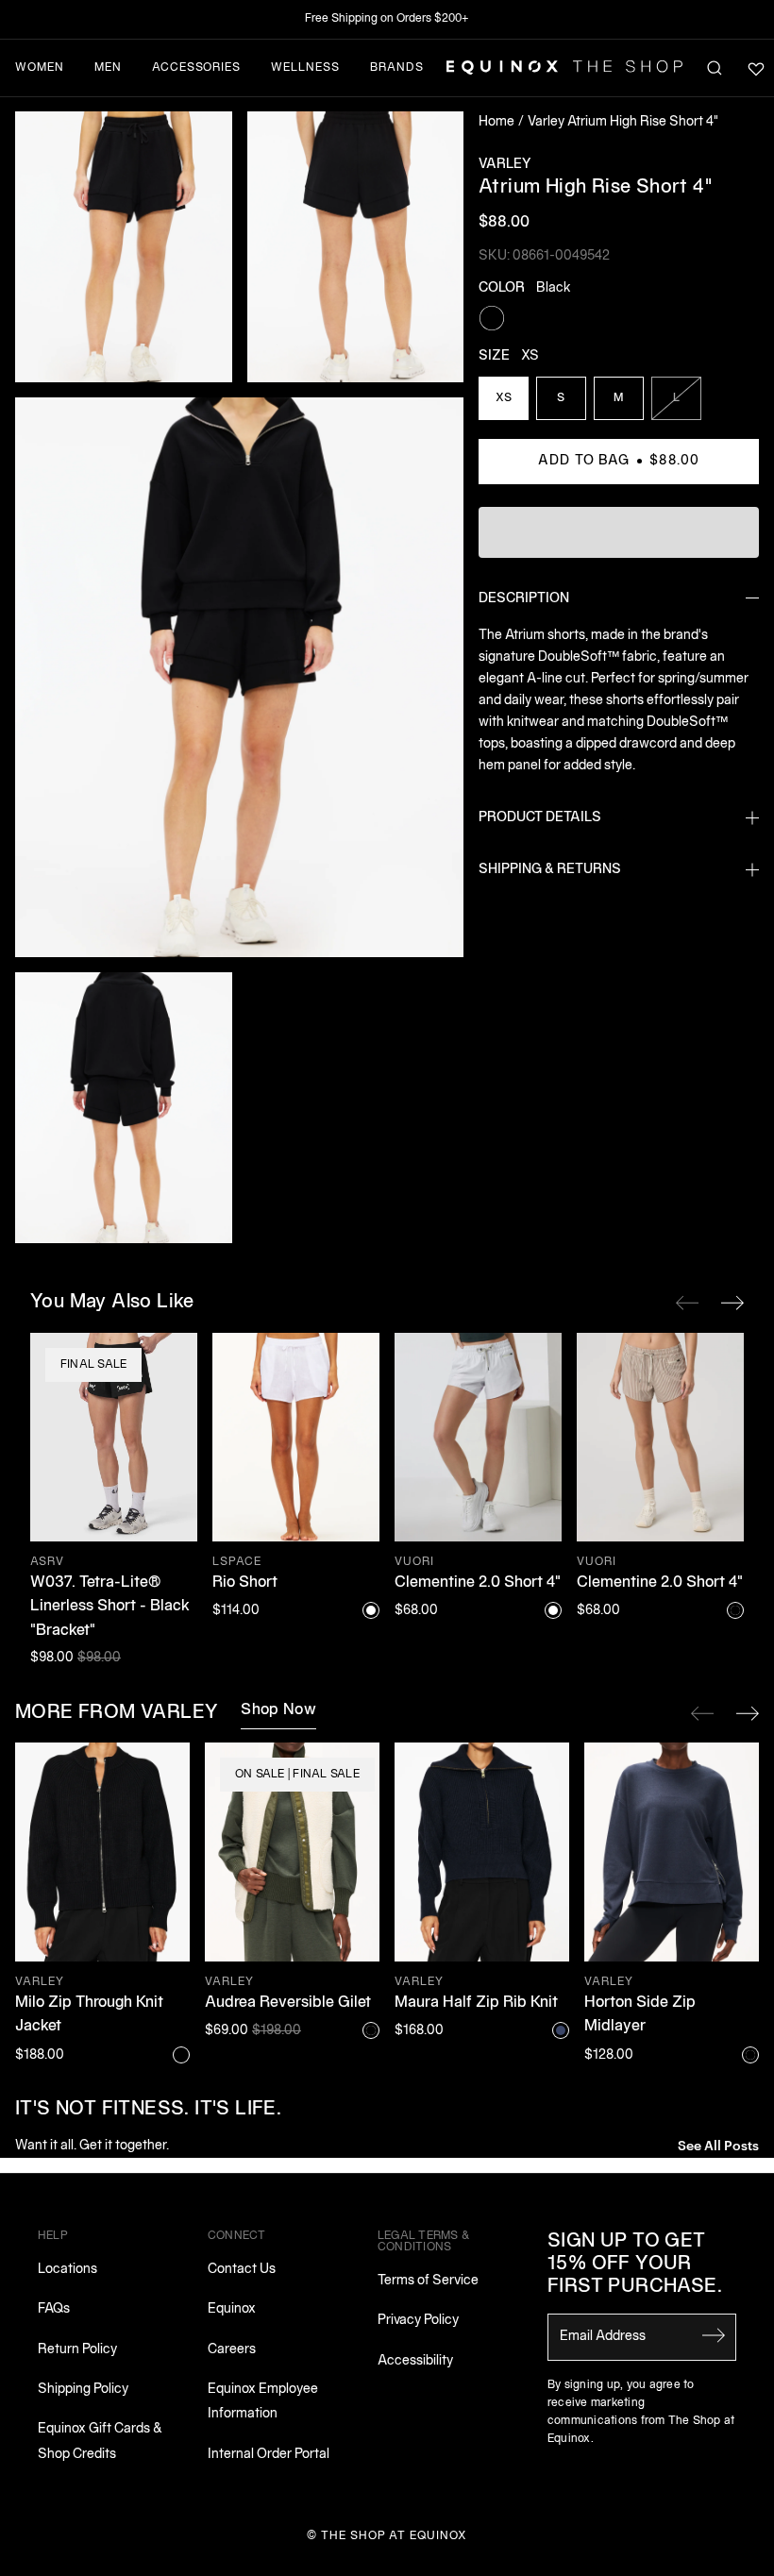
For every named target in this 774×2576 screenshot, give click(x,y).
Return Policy (77, 2350)
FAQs (54, 2309)
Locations (67, 2270)
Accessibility (415, 2361)
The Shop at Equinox (394, 2536)
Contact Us (242, 2270)
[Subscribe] (714, 2335)
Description (524, 599)
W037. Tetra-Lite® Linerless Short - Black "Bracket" (110, 1607)
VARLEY (505, 165)
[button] (124, 247)
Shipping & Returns (550, 870)
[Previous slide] (702, 1713)
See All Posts (718, 2144)
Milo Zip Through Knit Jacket (89, 2015)
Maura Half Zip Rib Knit (476, 2003)
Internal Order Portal (269, 2455)
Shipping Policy (83, 2390)
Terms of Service (428, 2281)
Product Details (540, 818)
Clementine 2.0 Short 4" (478, 1583)
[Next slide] (748, 1713)
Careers (232, 2350)
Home (496, 122)
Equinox (232, 2309)
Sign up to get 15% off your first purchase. (635, 2265)
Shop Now (278, 1710)
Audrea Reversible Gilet (288, 2003)
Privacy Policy (418, 2321)
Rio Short (245, 1583)
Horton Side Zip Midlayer (640, 2015)
